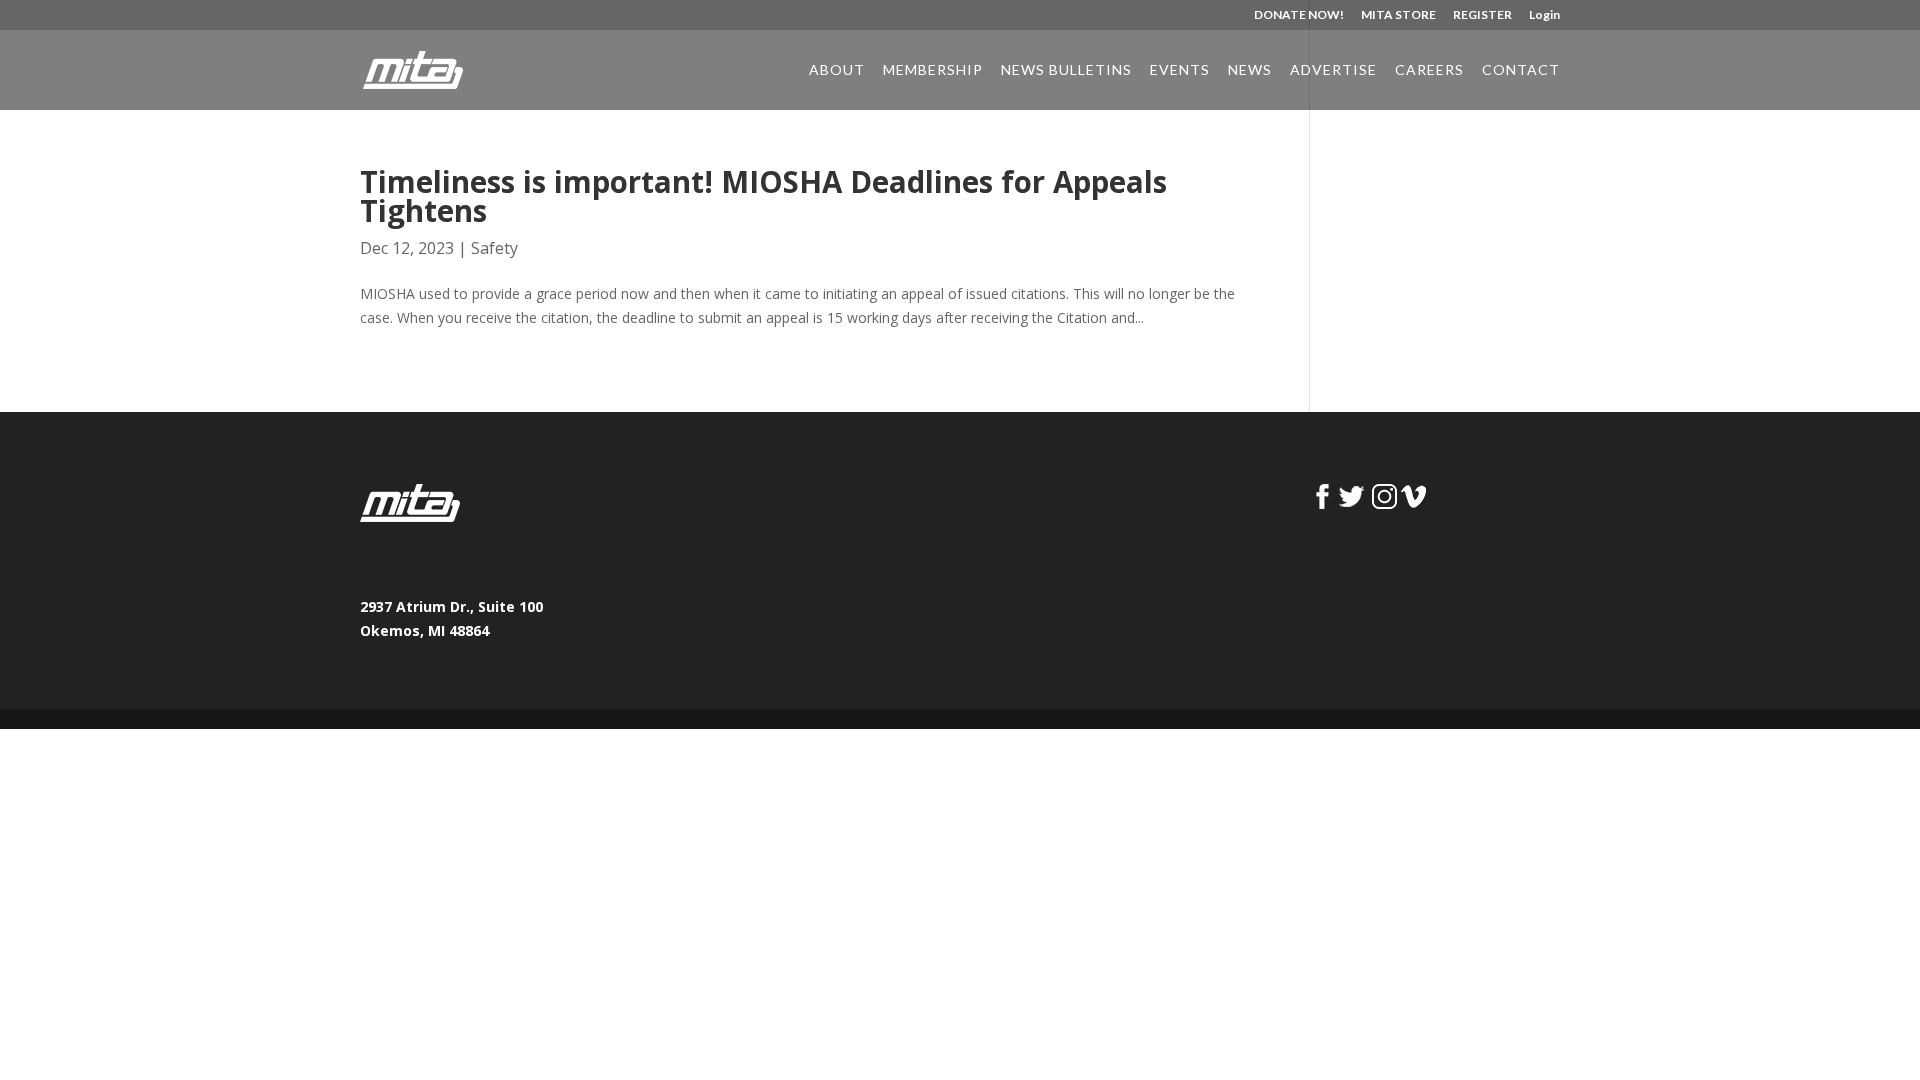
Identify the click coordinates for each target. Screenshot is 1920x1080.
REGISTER (1482, 15)
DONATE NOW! (1299, 15)
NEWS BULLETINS (1066, 70)
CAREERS (1429, 70)
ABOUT (837, 70)
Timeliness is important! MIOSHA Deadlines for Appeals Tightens (763, 196)
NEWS (1250, 70)
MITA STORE (1398, 15)
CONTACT (1521, 70)
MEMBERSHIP (933, 70)
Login (1544, 15)
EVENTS (1180, 70)
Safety (494, 248)
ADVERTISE (1333, 70)
